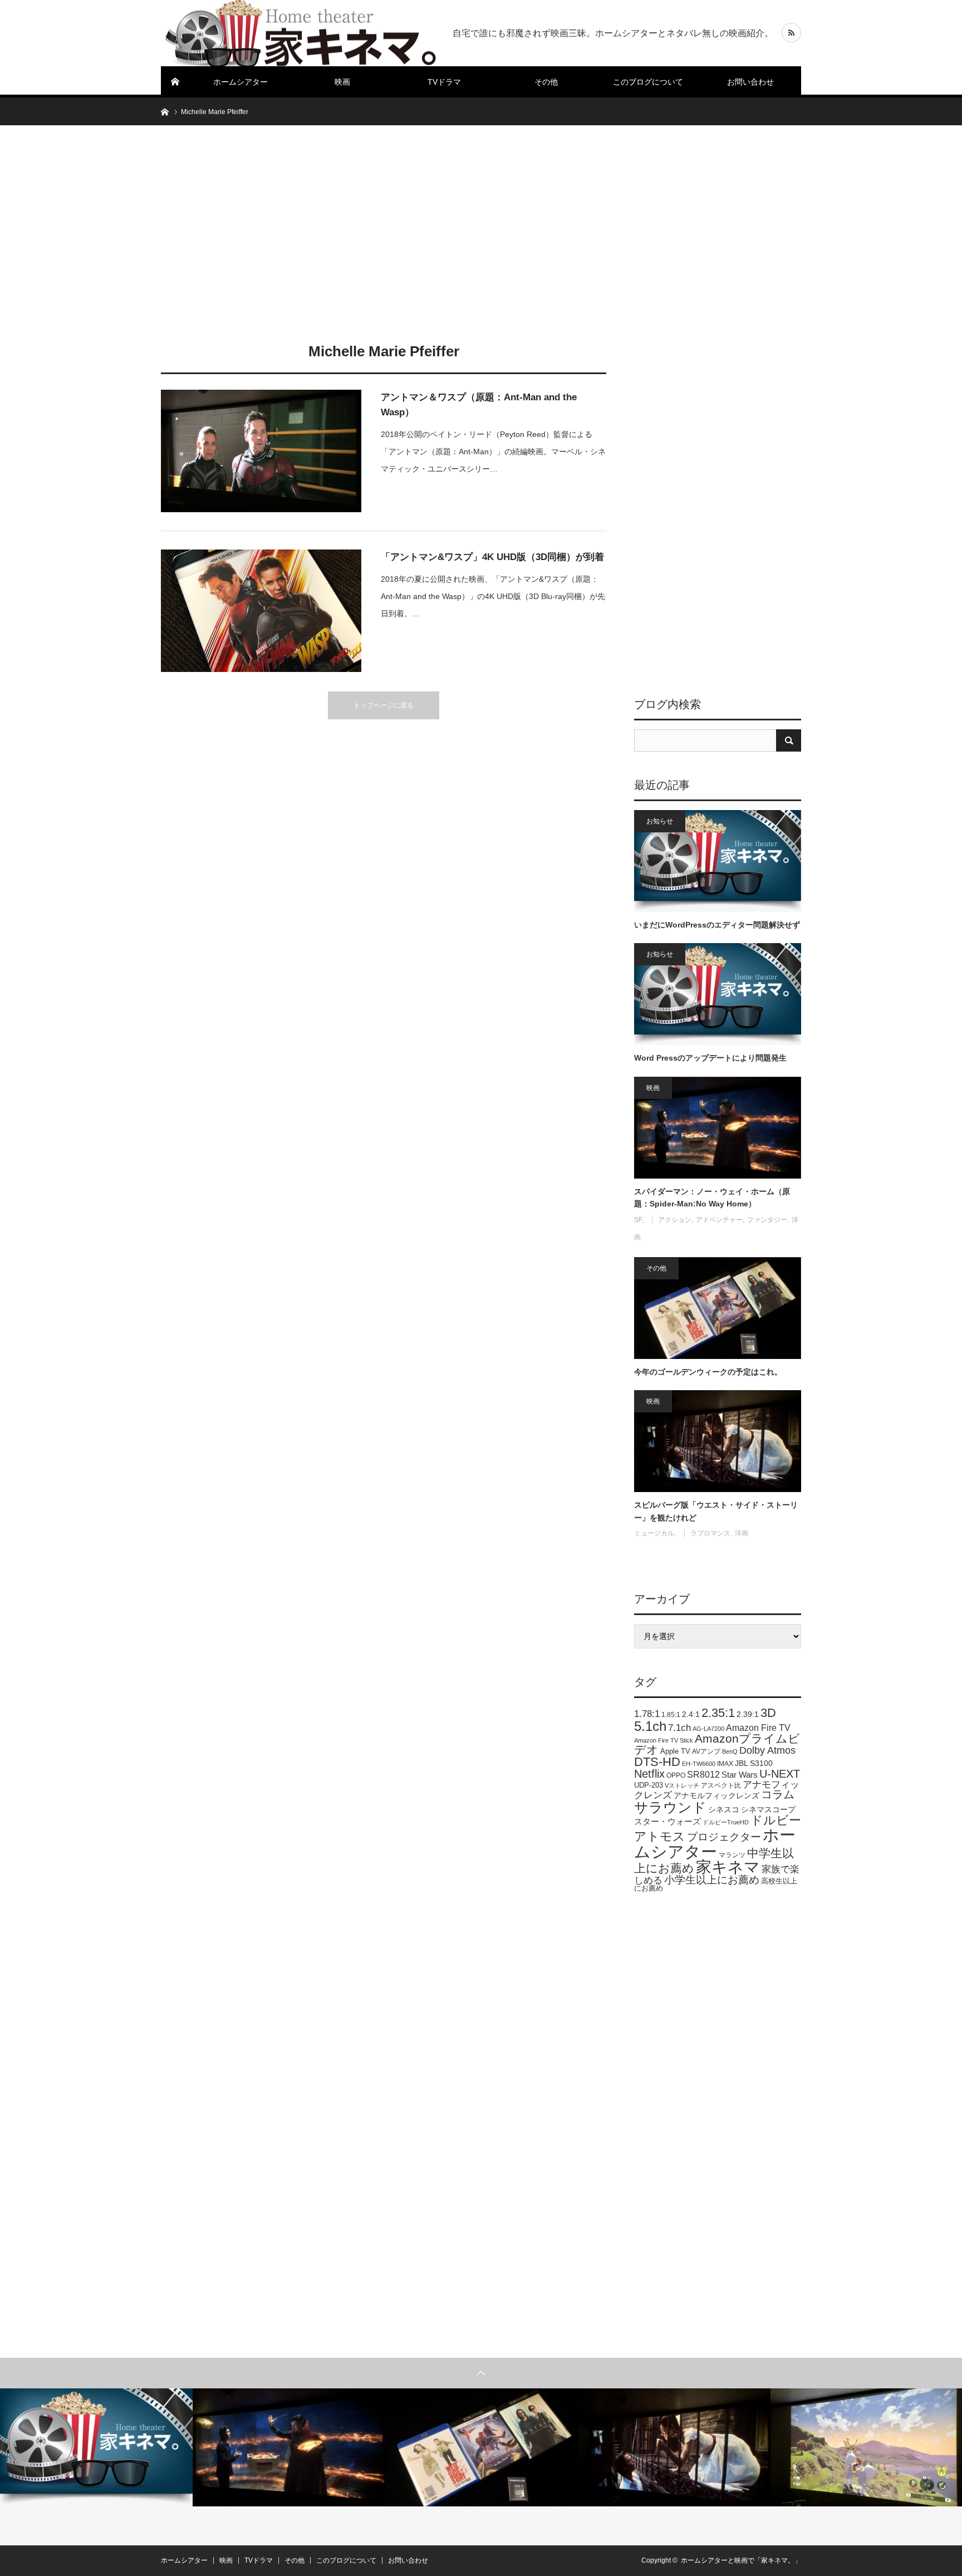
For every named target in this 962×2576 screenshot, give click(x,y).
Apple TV (675, 1751)
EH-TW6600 (699, 1764)
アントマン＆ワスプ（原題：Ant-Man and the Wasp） (479, 405)
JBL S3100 (754, 1763)
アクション (675, 1220)
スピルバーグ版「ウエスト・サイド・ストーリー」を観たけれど (716, 1511)
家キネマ (728, 1867)
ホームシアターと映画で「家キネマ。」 (741, 2560)
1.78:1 (647, 1714)
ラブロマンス (710, 1533)
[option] (96, 2447)
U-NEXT (780, 1774)
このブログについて (648, 82)
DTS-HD (657, 1762)
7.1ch (679, 1728)
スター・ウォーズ (667, 1821)
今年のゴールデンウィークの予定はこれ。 (708, 1372)
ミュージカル (654, 1533)
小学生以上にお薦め (712, 1880)
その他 (546, 82)
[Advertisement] (481, 231)
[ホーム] (175, 82)
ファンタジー (767, 1220)
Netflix (649, 1774)
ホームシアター (240, 82)
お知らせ (660, 821)
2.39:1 (748, 1714)
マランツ (732, 1855)
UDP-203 (649, 1785)
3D (768, 1713)
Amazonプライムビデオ (717, 1744)
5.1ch (650, 1726)
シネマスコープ (768, 1810)
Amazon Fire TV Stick (664, 1740)
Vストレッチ (682, 1785)
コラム (778, 1794)
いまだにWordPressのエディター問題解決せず (717, 925)
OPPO (676, 1775)
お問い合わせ (750, 82)
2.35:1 (718, 1713)
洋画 (742, 1533)
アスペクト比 (721, 1785)
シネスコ (724, 1809)
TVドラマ (444, 82)
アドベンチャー (719, 1220)
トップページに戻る (384, 705)
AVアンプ (706, 1751)
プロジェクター (724, 1837)
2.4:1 (691, 1714)
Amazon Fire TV (758, 1728)
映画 (342, 82)
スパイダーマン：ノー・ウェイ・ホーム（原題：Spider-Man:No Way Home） (712, 1198)
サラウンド (670, 1807)
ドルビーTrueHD (726, 1822)
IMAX (725, 1764)
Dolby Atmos (767, 1750)
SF (638, 1220)
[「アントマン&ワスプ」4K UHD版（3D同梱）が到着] (261, 611)
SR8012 (703, 1775)
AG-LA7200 (708, 1729)
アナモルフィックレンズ (716, 1795)
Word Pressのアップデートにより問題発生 (710, 1058)
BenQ (730, 1751)
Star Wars (740, 1775)
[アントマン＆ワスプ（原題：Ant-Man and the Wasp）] (261, 451)
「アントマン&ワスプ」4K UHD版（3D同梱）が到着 (492, 557)
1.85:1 (671, 1715)
